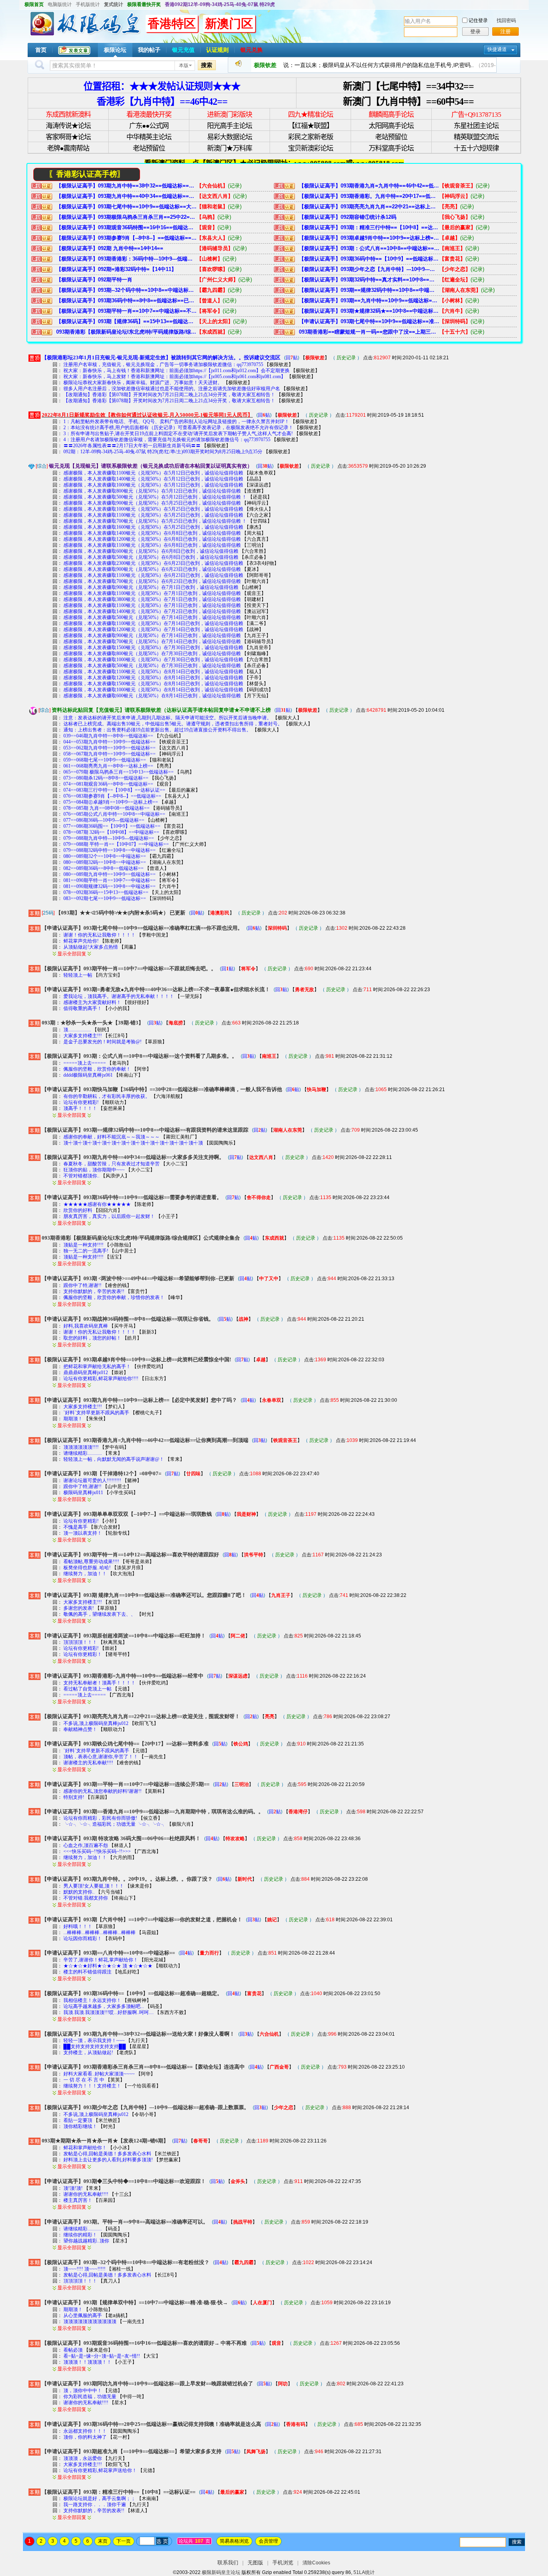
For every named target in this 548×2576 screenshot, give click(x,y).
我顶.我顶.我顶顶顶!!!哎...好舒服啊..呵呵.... (109, 2012)
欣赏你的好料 (78, 1210)
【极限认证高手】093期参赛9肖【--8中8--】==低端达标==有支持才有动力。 (126, 238)
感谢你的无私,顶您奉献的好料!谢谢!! (103, 1791)
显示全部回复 (72, 954)
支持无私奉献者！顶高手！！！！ (99, 1683)
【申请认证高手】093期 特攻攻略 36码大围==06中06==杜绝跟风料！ (121, 1838)
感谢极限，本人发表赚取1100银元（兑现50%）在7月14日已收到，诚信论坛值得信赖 (153, 623)
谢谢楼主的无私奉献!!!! (89, 1763)
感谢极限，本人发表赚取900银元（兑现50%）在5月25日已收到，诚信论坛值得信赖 (152, 503)
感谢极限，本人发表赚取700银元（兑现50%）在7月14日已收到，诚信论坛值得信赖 (152, 641)
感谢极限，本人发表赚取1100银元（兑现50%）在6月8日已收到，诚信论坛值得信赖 (152, 545)
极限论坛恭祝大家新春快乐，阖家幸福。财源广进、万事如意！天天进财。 (143, 383)
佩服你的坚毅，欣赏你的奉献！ (97, 1069)
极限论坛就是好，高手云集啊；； (99, 2499)
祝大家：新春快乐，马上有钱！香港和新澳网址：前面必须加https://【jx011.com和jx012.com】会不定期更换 (177, 371)
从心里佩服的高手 (83, 2315)
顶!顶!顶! (73, 2188)
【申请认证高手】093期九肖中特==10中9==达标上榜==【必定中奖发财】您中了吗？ (139, 1400)
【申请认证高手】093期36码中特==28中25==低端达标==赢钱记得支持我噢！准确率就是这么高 (151, 2424)
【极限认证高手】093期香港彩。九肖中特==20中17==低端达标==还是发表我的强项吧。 (369, 196)
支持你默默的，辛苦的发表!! (94, 1291)
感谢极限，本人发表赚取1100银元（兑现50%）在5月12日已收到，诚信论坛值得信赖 (153, 473)
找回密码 (506, 20)
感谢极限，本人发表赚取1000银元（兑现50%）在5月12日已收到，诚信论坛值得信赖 (153, 485)
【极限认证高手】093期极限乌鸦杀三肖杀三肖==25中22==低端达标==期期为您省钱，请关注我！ (126, 217)
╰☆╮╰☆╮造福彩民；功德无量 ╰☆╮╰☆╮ (115, 1824)
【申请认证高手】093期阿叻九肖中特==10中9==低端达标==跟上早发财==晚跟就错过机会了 (147, 2384)
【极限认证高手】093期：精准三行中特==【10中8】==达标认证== (369, 227)
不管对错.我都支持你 (86, 1898)
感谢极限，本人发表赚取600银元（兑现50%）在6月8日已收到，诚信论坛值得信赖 (151, 551)
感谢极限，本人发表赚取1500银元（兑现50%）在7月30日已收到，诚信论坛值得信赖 (153, 648)
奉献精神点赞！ (81, 1729)
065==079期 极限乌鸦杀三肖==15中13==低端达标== (119, 772)
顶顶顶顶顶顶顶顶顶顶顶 (90, 2321)
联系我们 (228, 2563)
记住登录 (478, 20)
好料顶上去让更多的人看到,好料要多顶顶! (109, 2160)
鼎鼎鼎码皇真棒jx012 (86, 1373)
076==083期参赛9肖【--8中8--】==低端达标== (112, 796)
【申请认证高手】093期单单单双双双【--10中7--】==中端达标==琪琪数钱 (127, 1514)
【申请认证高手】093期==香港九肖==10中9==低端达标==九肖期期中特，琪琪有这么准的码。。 (153, 1811)
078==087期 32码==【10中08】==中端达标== (111, 832)
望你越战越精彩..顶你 (87, 2241)
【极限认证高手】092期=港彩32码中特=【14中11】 (116, 269)
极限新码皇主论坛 (221, 2572)
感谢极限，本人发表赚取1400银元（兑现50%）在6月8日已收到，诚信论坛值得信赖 (152, 533)
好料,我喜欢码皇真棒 (86, 1326)
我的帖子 (149, 50)
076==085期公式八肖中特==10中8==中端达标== (114, 814)
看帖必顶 (73, 2350)
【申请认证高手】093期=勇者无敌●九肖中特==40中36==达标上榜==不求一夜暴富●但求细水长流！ (156, 989)
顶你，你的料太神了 (85, 2437)
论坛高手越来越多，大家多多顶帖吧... (104, 2006)
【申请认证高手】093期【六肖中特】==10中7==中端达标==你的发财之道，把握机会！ (142, 1919)
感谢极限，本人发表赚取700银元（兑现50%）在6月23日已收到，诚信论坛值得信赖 (152, 581)
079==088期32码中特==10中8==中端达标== (110, 850)
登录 (475, 32)
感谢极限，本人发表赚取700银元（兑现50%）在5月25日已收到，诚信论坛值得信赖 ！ (155, 521)
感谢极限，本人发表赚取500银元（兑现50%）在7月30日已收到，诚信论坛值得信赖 (152, 666)
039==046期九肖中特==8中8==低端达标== (108, 736)
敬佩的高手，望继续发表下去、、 (99, 1614)
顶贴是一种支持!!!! (84, 1245)
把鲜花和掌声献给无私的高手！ (97, 1366)
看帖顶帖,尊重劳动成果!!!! (91, 1562)
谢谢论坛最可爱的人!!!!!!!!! (92, 1480)
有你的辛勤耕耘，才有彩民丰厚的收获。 (107, 1096)
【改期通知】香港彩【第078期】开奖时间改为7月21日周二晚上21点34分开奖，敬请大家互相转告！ (169, 395)
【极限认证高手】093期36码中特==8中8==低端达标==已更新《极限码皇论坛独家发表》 (126, 300)
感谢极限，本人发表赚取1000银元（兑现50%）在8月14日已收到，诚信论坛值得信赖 (153, 690)
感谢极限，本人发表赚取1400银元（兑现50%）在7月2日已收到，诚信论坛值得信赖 (152, 611)
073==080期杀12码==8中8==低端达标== (106, 778)
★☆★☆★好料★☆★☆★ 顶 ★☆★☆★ (108, 1966)
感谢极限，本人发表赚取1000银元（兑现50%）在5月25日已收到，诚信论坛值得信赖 (153, 509)
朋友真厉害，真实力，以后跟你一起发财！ (109, 1216)
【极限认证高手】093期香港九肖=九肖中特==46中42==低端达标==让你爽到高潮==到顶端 (369, 186)
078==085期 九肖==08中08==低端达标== (107, 808)
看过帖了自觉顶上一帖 (87, 1689)
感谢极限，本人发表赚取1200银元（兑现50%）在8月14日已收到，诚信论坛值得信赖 (153, 678)
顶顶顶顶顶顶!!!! (81, 1447)
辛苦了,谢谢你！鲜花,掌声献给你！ (101, 1960)
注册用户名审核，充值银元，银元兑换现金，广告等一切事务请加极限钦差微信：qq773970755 (163, 365)
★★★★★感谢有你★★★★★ (97, 1204)
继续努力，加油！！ (85, 1574)
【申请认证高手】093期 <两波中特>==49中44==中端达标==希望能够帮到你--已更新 (138, 1278)
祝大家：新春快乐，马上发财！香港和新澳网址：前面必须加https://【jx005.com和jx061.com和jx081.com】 (175, 377)
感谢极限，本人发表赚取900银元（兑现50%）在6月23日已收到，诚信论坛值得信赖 (152, 569)
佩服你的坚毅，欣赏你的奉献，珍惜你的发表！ (114, 1297)
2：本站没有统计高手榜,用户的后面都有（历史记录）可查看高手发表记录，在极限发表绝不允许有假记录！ (178, 428)
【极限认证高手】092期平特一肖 (94, 280)
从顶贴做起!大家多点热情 (91, 947)
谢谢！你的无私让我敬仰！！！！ (99, 935)
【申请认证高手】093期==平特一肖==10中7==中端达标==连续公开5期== (126, 1784)
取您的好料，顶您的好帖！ (92, 1338)
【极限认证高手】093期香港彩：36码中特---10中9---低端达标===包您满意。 (126, 259)
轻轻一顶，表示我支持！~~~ (94, 2040)
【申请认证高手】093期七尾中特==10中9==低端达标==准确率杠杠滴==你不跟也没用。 (369, 321)
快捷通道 (497, 49)
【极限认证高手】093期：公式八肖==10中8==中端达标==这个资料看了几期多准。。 (369, 248)
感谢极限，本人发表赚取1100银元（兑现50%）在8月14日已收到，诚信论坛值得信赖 (153, 672)
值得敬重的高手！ (83, 1008)
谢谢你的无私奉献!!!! (86, 2194)
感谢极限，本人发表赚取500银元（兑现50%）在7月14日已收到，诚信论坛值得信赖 (152, 617)
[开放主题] (35, 913)
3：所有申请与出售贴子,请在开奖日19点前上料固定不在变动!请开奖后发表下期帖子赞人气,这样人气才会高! (178, 434)
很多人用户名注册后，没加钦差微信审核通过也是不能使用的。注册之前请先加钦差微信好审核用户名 (172, 389)
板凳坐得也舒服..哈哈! (87, 1568)
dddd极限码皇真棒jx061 (88, 1075)
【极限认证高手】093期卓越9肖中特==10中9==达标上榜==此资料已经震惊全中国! (369, 238)
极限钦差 (265, 65)
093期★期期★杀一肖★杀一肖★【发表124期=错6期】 (105, 2141)
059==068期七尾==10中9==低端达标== (105, 760)
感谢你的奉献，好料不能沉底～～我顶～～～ (112, 1137)
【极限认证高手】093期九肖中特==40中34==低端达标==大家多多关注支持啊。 (126, 196)
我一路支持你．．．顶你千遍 (95, 2505)
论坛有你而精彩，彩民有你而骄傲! (101, 1818)
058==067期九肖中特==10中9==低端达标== (110, 754)
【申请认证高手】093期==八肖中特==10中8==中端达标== (108, 1953)
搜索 (207, 65)
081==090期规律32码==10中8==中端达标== (110, 886)
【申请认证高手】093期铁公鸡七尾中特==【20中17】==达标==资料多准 (125, 1744)
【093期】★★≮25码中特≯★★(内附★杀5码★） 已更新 (121, 913)
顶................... (77, 1030)
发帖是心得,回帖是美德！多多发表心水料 (107, 2154)
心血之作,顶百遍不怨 (86, 1845)
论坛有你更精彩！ (83, 1654)
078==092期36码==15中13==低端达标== (106, 892)
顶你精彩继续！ (80, 2126)
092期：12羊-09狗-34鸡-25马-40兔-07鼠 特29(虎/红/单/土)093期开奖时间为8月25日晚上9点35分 (163, 452)
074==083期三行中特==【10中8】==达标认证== (114, 790)
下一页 (124, 2541)
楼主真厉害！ (78, 2200)
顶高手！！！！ (80, 1108)
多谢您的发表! (79, 1608)
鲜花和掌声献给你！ (85, 2148)
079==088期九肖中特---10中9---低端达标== (109, 838)
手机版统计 (88, 4)
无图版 (255, 2563)
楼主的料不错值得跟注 (87, 1972)
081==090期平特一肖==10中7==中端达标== (110, 880)
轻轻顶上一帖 (78, 975)
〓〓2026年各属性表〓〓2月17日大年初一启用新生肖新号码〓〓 (132, 446)
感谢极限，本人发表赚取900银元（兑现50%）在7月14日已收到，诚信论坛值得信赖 (152, 635)
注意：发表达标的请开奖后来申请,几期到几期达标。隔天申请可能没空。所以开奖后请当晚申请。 (167, 718)
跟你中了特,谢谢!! (83, 1285)
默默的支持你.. (79, 1892)
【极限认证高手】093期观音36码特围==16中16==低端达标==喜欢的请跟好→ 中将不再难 (126, 227)
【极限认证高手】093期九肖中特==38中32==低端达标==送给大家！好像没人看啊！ (126, 186)
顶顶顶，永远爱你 (83, 2458)
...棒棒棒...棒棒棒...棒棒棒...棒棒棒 (99, 1933)
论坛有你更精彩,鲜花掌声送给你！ (100, 2470)
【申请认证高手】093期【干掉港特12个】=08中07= (101, 1473)
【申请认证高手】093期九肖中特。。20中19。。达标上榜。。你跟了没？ (127, 1879)
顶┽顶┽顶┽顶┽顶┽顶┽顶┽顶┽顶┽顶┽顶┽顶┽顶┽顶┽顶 (133, 1143)
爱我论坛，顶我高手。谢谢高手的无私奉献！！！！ (119, 996)
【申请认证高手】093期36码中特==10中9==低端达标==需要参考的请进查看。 (132, 1197)
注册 (505, 32)
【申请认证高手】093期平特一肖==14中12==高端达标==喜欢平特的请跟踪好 (130, 1555)
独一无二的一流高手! (86, 1251)
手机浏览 (283, 2563)
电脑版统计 (60, 4)
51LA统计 (364, 2572)
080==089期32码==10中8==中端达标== (105, 862)
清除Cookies (316, 2563)
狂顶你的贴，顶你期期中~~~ (94, 1170)
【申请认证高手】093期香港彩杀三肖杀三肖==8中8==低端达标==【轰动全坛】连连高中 (143, 2067)
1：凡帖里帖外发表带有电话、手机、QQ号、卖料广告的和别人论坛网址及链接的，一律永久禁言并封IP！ (176, 422)
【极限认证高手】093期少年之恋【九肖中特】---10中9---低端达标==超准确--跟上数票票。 (369, 269)
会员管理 (268, 2541)
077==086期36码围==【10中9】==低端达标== (112, 826)
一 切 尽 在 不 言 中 (84, 2080)
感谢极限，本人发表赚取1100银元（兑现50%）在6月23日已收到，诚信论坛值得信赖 (153, 575)
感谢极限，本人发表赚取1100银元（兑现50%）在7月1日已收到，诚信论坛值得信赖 (152, 593)
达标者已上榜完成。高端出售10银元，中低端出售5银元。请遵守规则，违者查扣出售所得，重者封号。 (173, 724)
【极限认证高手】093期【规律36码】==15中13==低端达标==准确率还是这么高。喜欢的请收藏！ (126, 321)
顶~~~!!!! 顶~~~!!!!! (84, 2269)
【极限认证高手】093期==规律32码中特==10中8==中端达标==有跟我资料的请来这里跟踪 (369, 290)
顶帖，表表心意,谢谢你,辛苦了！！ (101, 1757)
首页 (41, 50)
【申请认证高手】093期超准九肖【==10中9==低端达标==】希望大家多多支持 (132, 2451)
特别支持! (74, 1797)
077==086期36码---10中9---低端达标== (104, 820)
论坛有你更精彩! (81, 1102)
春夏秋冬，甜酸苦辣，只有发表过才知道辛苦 (112, 1164)
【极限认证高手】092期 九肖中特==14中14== (110, 248)
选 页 (162, 2541)
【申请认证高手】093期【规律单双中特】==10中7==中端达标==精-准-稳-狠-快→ (135, 2302)
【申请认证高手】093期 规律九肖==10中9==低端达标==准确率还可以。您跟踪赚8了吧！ (144, 1595)
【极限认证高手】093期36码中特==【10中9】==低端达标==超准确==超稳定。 (369, 259)
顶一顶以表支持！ (83, 1533)
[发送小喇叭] (238, 65)
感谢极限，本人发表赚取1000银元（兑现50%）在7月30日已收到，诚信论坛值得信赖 (153, 660)
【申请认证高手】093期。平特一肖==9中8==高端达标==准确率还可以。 (125, 2222)
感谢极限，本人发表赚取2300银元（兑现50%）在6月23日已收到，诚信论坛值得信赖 (153, 563)
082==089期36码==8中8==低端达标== (104, 868)
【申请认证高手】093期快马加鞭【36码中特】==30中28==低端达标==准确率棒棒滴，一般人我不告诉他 (162, 1089)
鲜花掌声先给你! (81, 941)
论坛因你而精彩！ (83, 1939)
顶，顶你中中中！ (83, 2391)
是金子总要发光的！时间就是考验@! (102, 1042)
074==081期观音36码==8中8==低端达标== (108, 784)
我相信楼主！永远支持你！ (92, 2000)
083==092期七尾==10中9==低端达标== (105, 898)
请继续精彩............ (83, 1453)
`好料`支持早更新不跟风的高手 (96, 1413)
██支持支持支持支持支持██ (95, 2047)
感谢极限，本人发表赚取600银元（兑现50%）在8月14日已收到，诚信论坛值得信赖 (152, 696)
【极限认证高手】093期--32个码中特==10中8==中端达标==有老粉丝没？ (126, 290)
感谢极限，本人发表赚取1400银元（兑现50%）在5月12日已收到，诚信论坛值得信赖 (153, 479)
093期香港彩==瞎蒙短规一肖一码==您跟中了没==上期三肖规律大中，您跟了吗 (369, 332)
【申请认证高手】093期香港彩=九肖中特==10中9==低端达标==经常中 (123, 1676)
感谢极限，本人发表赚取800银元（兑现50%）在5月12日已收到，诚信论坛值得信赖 (152, 491)
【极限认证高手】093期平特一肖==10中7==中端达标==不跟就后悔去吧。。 (126, 311)
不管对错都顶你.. (81, 1176)
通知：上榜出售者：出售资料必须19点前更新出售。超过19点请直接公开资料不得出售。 (157, 730)
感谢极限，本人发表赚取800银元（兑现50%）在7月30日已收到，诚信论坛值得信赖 (152, 654)
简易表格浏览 (234, 2541)
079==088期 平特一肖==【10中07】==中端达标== (116, 844)
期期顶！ (74, 1419)
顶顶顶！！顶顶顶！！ (87, 2362)
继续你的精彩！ (80, 2235)
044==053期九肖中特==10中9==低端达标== (110, 742)
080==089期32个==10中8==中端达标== (105, 856)
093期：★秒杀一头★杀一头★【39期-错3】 (93, 1023)
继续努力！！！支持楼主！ (92, 2086)
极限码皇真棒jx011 (83, 1493)
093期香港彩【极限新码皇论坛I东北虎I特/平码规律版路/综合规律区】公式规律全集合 (126, 332)
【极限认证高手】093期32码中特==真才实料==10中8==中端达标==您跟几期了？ (369, 280)
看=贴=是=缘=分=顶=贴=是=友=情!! (102, 2356)
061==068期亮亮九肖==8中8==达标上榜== (108, 766)
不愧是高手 (75, 1527)
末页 (103, 2541)
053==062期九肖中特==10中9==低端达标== (110, 748)
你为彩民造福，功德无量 (90, 2397)
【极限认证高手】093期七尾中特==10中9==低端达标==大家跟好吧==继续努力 (126, 207)
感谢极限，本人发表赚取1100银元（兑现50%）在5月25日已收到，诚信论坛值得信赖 (153, 515)
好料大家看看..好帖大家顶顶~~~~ (99, 2074)
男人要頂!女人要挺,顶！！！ (94, 1886)
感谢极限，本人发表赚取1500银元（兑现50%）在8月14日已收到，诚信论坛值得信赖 (153, 684)
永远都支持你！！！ (85, 2431)
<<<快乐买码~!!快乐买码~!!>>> (97, 1851)
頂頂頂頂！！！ (80, 1642)
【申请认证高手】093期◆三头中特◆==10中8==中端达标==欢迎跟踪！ (124, 2181)
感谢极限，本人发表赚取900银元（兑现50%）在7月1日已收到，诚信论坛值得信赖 (151, 587)
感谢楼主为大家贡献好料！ (92, 1002)
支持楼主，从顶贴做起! (88, 2053)
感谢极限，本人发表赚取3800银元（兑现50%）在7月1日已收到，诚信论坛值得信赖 (152, 599)
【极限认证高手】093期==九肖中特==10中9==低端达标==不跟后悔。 (369, 300)
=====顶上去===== (85, 1063)
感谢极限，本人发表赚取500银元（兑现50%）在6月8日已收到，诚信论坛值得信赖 (151, 557)
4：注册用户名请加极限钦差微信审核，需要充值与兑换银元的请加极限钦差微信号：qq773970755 (167, 440)
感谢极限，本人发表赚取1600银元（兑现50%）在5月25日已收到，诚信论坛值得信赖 (153, 527)
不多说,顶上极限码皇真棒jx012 (96, 1723)
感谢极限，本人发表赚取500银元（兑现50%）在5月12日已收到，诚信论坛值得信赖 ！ (155, 497)
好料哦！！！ (78, 1926)
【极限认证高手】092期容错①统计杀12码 (348, 217)
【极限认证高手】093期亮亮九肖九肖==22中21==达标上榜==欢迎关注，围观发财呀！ (369, 207)
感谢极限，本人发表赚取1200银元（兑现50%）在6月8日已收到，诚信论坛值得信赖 (152, 539)
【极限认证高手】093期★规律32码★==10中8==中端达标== (369, 311)
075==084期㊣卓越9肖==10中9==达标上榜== (111, 802)
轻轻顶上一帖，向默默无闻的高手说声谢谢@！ (114, 1459)
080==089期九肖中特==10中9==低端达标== (110, 874)
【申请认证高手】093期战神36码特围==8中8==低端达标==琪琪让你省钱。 (128, 1319)
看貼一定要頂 (78, 2120)
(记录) (235, 186)
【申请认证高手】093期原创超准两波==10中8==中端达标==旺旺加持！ (124, 1636)
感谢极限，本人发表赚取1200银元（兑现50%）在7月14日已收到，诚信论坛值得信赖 (153, 629)
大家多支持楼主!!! (83, 1036)
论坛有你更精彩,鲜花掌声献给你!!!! (101, 1379)
